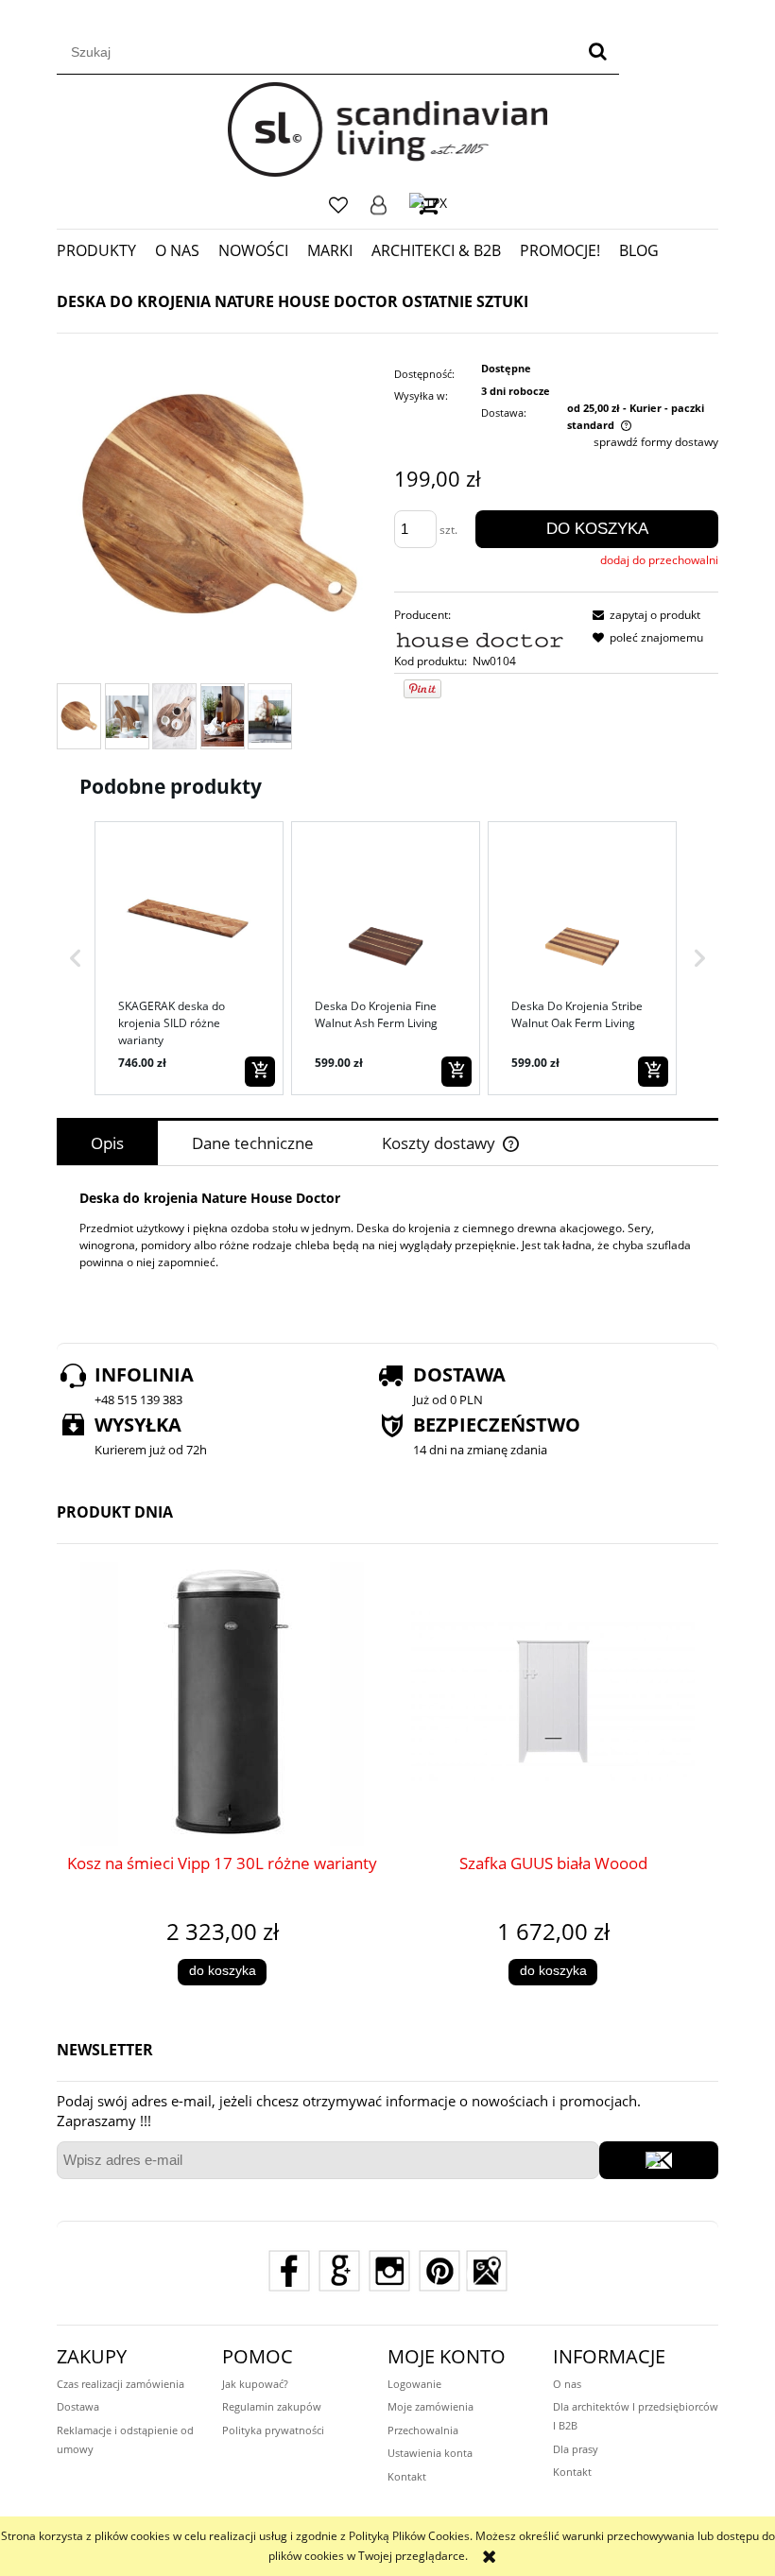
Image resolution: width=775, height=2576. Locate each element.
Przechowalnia (423, 2430)
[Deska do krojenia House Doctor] (79, 716)
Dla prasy (576, 2449)
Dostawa (78, 2406)
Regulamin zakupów (272, 2406)
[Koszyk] (428, 205)
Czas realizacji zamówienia (121, 2384)
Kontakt (407, 2476)
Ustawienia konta (430, 2453)
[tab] (107, 1143)
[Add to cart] (260, 1072)
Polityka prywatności (273, 2430)
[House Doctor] (481, 637)
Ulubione (338, 205)
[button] (76, 958)
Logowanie (379, 205)
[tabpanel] (387, 1244)
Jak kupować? (255, 2384)
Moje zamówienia (431, 2406)
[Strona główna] (388, 129)
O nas (567, 2384)
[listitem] (189, 958)
